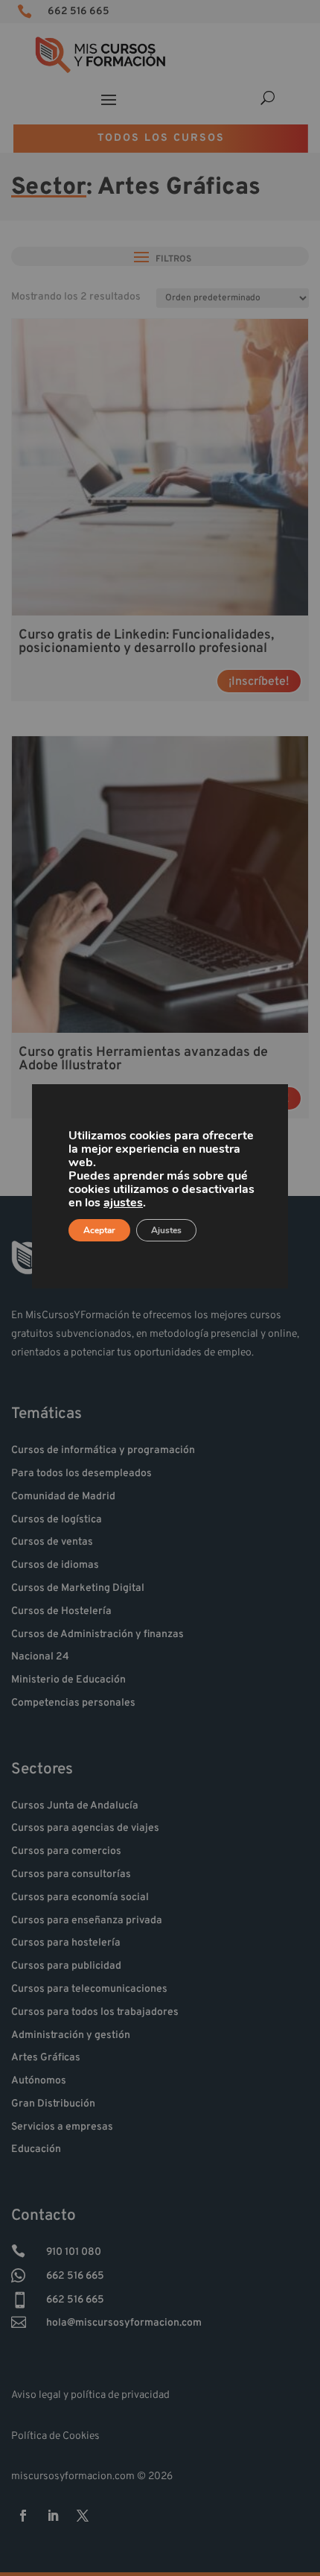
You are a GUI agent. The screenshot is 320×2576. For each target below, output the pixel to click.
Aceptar (99, 1230)
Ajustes (166, 1230)
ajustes (123, 1203)
